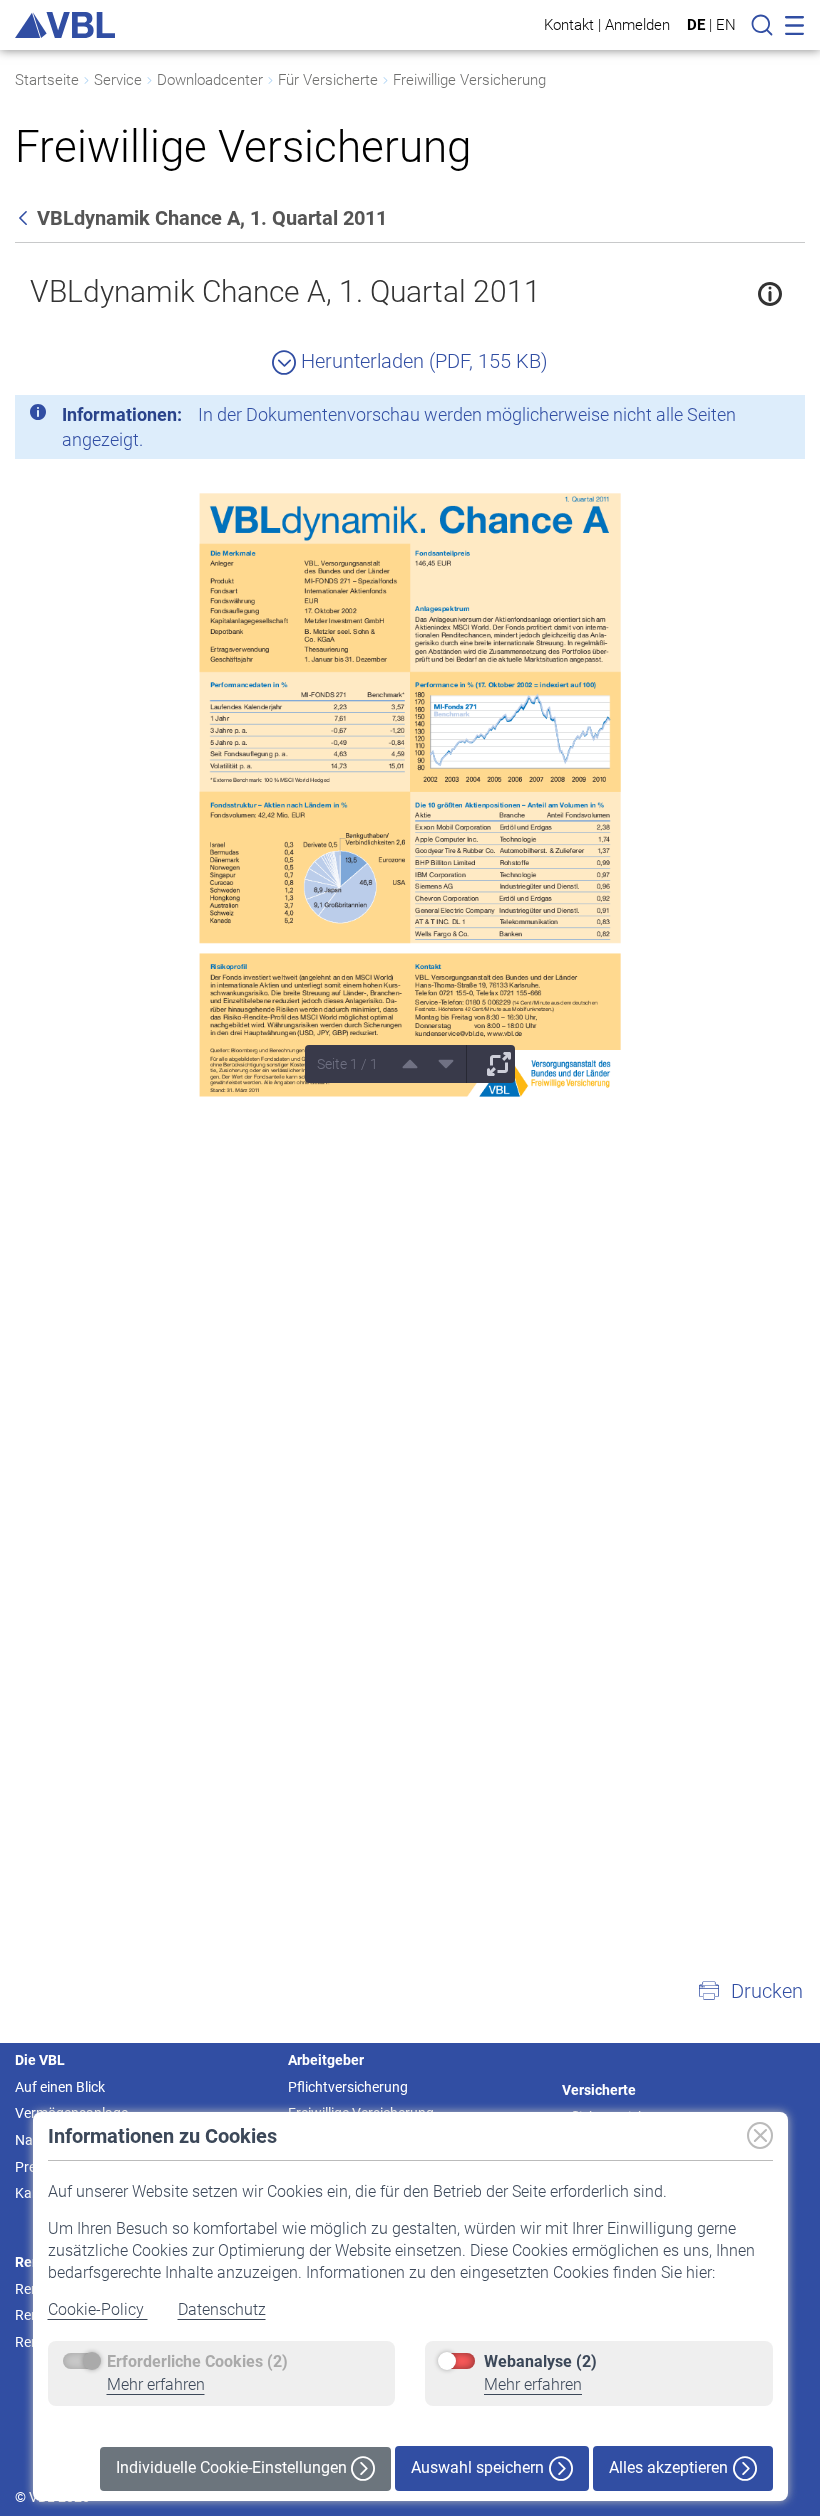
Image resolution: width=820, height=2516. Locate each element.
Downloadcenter (210, 80)
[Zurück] (25, 218)
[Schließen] (735, 418)
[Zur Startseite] (65, 25)
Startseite (47, 80)
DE (696, 25)
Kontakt (569, 24)
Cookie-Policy (98, 2309)
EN (726, 25)
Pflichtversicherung (348, 2087)
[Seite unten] (439, 1064)
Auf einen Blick (60, 2087)
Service (118, 80)
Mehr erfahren (156, 2384)
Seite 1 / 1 (347, 1064)
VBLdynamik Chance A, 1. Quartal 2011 (285, 291)
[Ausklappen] (492, 1064)
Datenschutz (222, 2309)
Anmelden (637, 24)
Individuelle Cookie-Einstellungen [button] (233, 2467)
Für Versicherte (328, 80)
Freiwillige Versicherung (469, 80)
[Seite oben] (403, 1064)
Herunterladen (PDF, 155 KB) (422, 361)
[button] (750, 1991)
